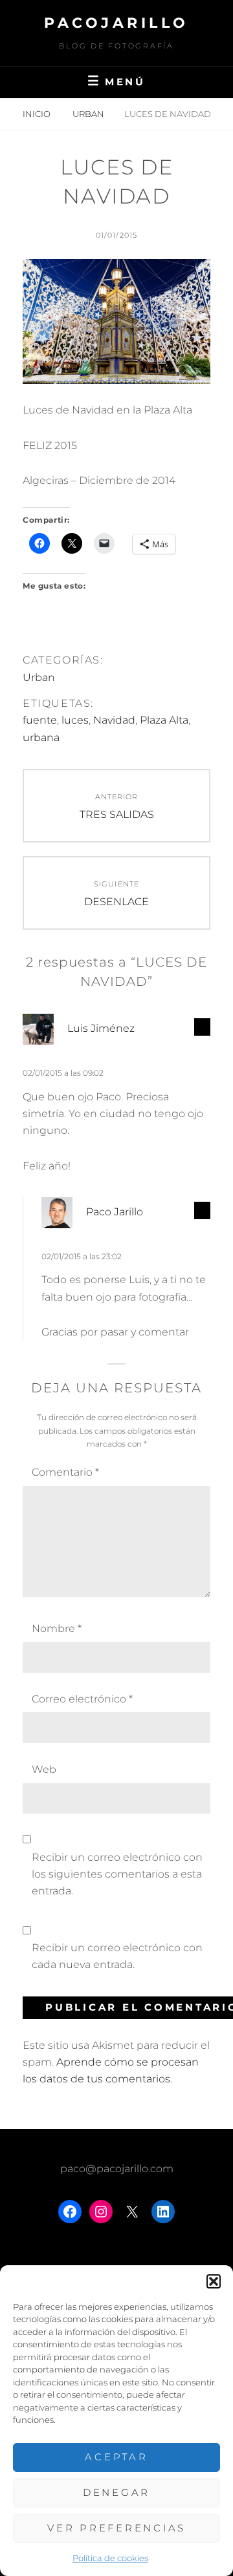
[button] (214, 2281)
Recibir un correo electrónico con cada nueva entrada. (117, 1956)
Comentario (65, 1472)
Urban (88, 114)
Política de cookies (110, 2558)
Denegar (116, 2492)
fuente (40, 720)
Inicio (38, 114)
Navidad (114, 720)
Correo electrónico (82, 1699)
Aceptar (116, 2457)
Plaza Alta (164, 720)
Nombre (57, 1628)
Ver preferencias (116, 2528)
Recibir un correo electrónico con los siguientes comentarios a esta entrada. (117, 1874)
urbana (41, 738)
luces (75, 720)
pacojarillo (116, 23)
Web (44, 1769)
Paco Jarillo (115, 1212)
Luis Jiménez (101, 1028)
